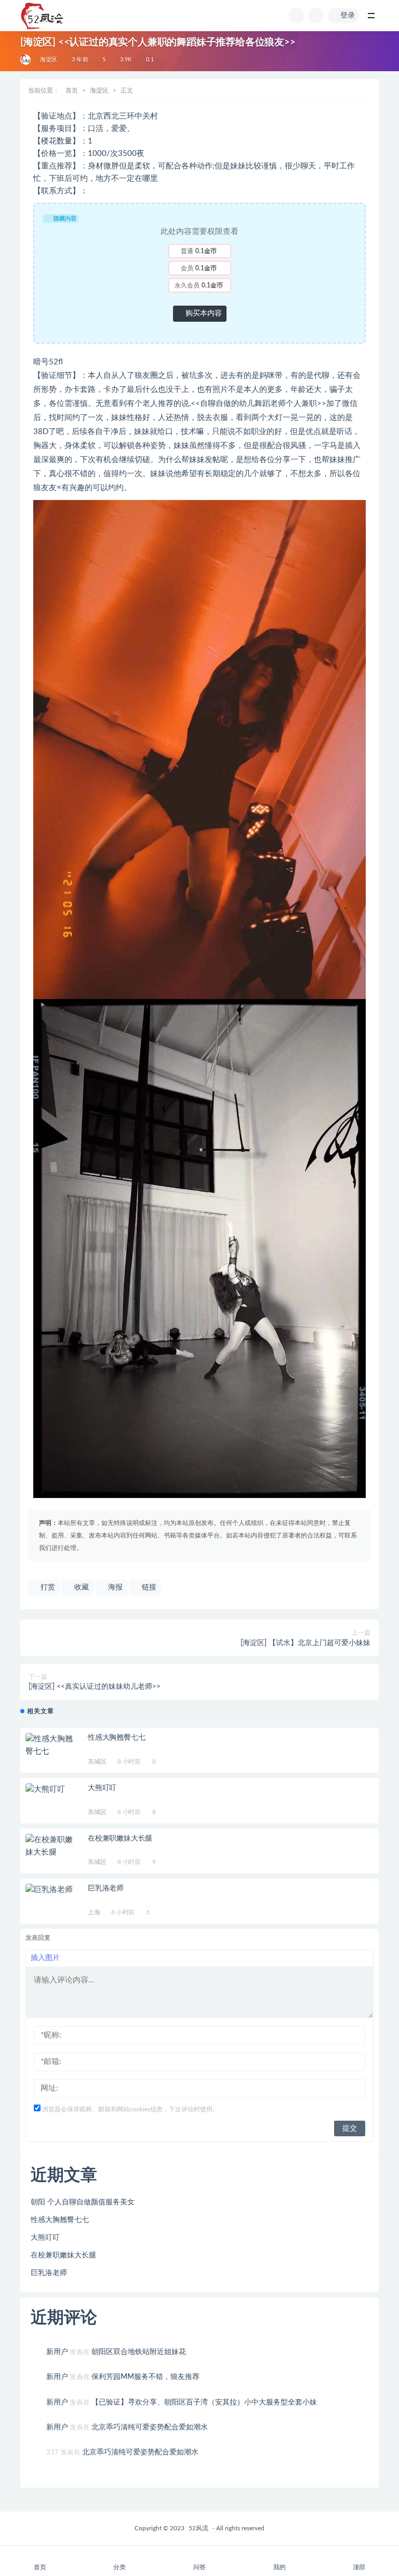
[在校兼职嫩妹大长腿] (51, 1846)
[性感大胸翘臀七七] (51, 1745)
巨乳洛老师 (106, 1888)
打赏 (47, 1587)
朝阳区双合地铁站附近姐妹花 (139, 2352)
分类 (119, 2567)
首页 (72, 90)
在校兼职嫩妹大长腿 (120, 1838)
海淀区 (49, 60)
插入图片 (45, 1958)
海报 (114, 1587)
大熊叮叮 (102, 1788)
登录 (348, 16)
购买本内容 (203, 313)
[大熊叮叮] (51, 1790)
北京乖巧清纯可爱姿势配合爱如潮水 (150, 2427)
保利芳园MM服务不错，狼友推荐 (145, 2377)
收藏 (81, 1587)
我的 (280, 2567)
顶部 (359, 2567)
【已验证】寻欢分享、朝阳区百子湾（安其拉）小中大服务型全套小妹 (204, 2402)
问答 (199, 2567)
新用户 (57, 2352)
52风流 (198, 2528)
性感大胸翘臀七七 (116, 1738)
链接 (148, 1587)
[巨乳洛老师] (51, 1890)
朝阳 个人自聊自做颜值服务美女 (83, 2202)
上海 (94, 1912)
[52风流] (26, 60)
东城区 (97, 1762)
